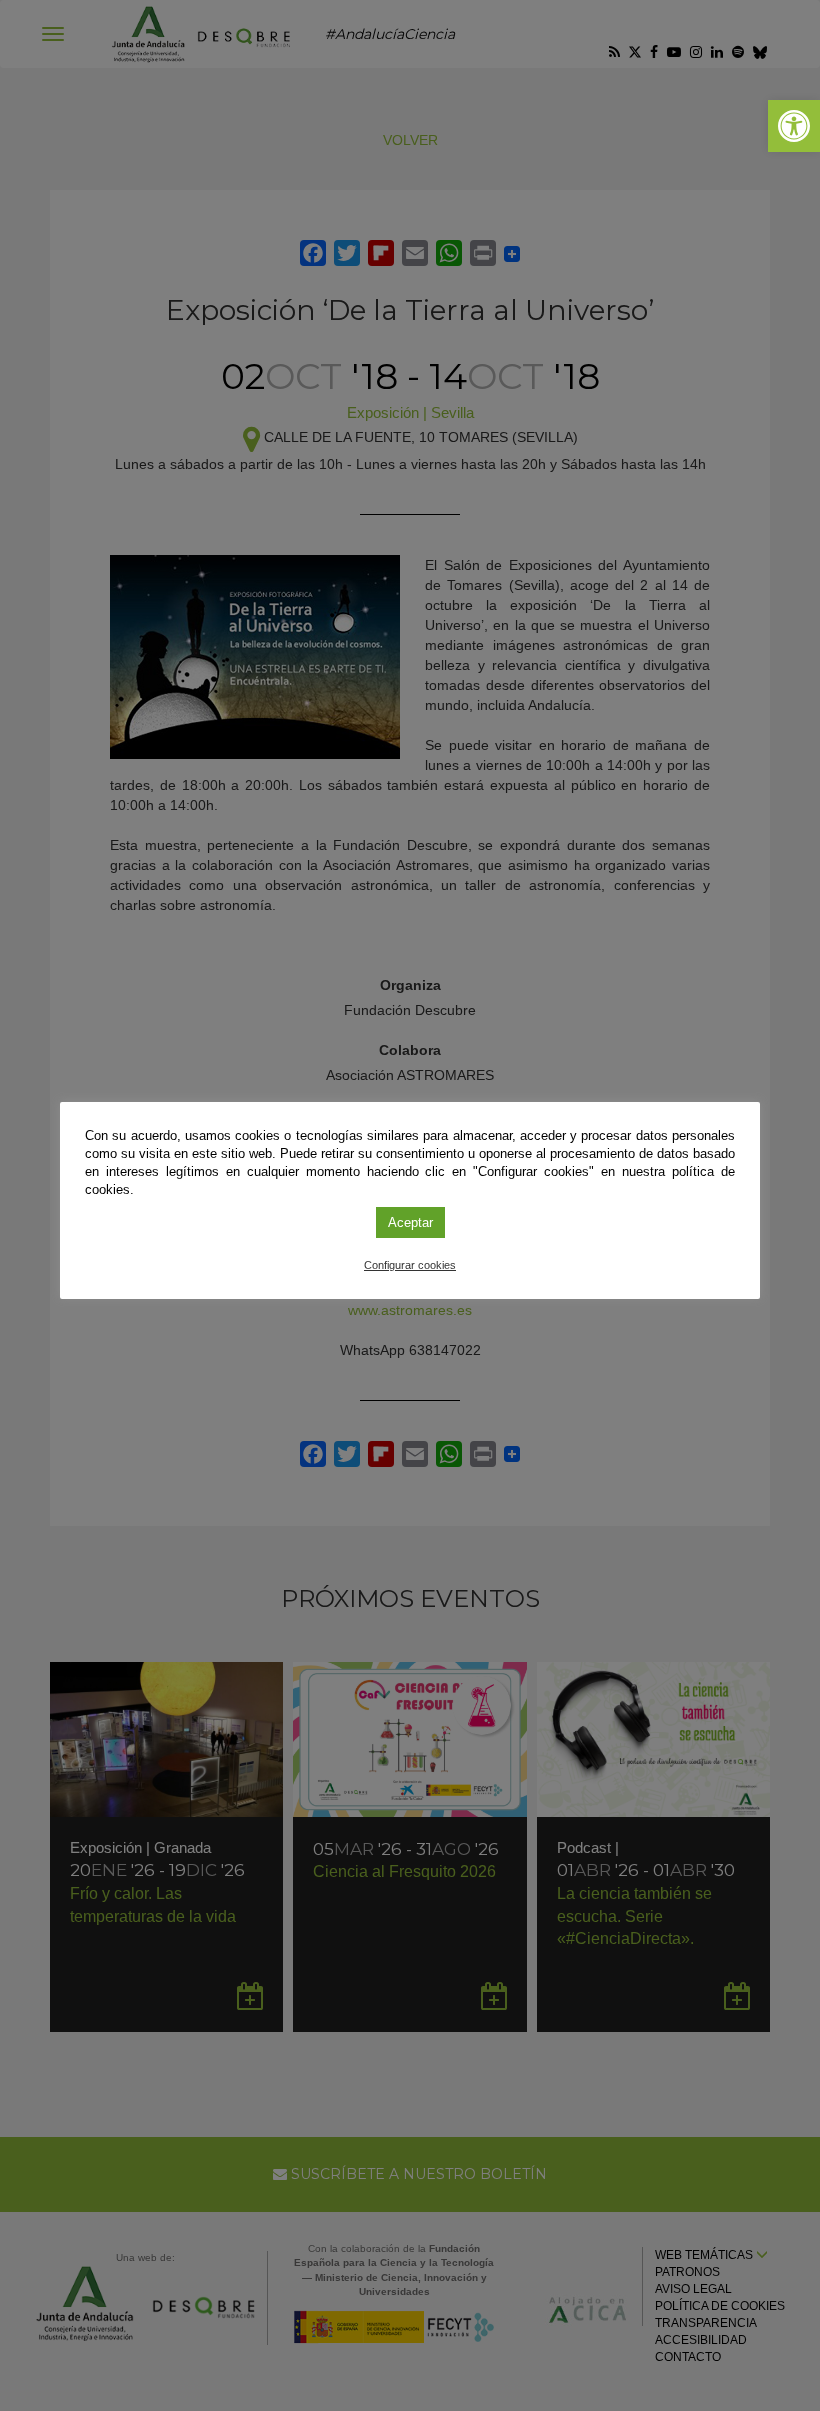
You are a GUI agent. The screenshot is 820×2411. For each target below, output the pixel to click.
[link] (794, 126)
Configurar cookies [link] (410, 1265)
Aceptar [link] (410, 1222)
